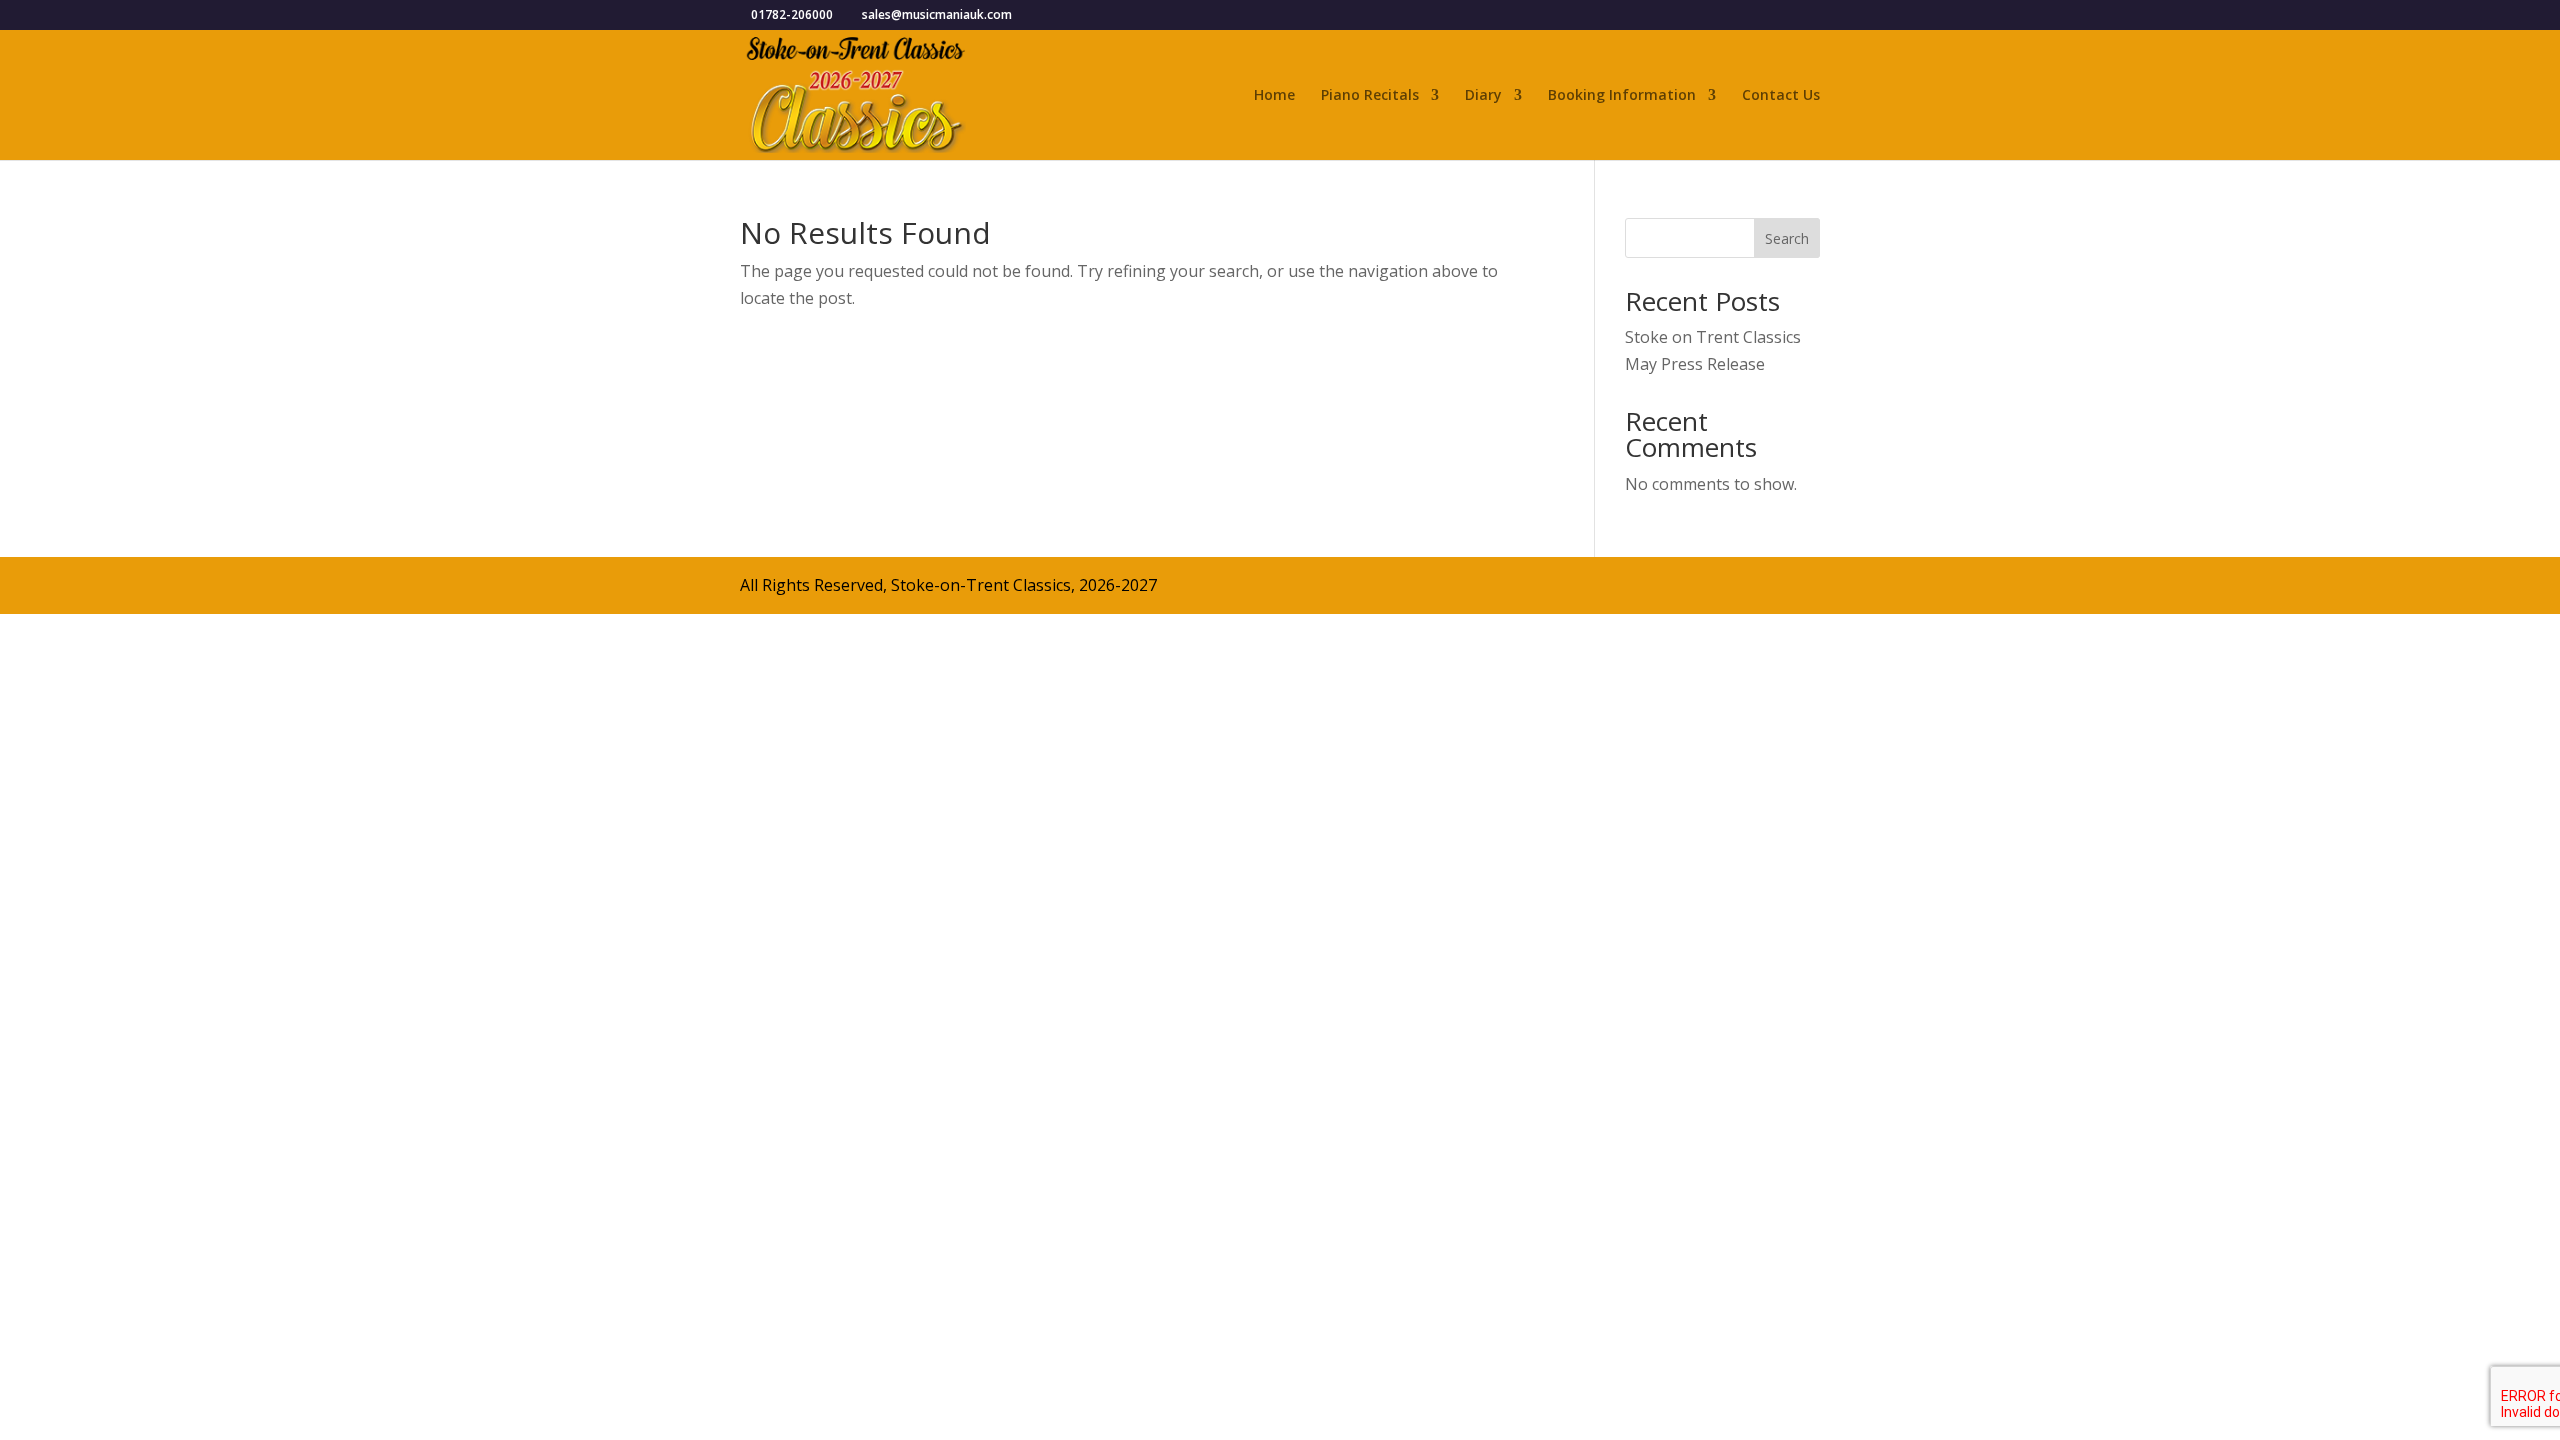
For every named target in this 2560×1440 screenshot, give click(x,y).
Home (1274, 96)
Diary (1483, 96)
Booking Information (1622, 96)
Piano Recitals (1370, 96)
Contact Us (1781, 96)
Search (1787, 238)
